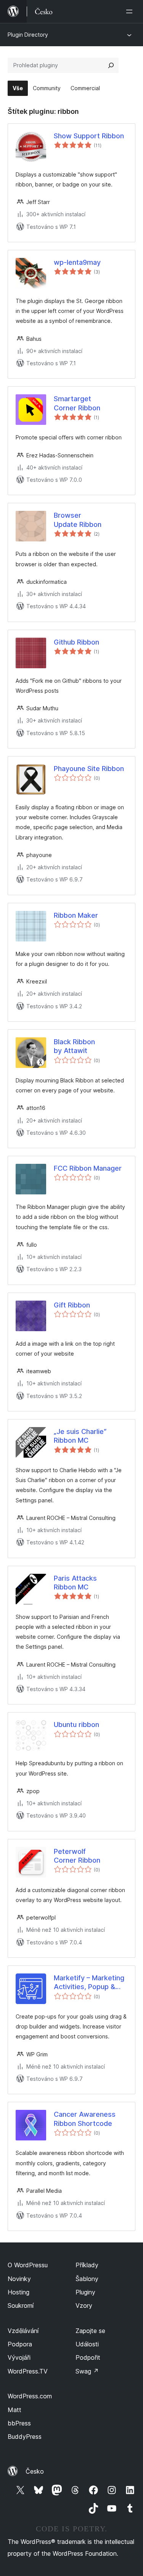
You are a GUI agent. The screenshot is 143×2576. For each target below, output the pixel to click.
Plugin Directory (28, 35)
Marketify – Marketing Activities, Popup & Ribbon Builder (89, 1983)
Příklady (87, 2265)
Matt (14, 2410)
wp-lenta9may (77, 262)
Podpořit (88, 2357)
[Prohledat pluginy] (111, 65)
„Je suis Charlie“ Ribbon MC (80, 1436)
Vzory (84, 2305)
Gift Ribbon (72, 1305)
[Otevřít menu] (131, 11)
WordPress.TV (28, 2371)
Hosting (18, 2292)
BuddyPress (25, 2437)
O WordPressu (28, 2265)
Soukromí (21, 2305)
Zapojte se (90, 2331)
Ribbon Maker (76, 915)
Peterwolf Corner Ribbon (77, 1856)
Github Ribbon (76, 642)
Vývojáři (19, 2357)
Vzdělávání (23, 2331)
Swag (87, 2371)
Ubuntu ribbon (76, 1725)
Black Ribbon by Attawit (74, 1046)
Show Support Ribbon (89, 136)
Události (87, 2344)
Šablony (87, 2279)
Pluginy (85, 2292)
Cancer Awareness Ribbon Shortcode (85, 2119)
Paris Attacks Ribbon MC (75, 1583)
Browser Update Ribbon (78, 520)
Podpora (20, 2344)
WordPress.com (30, 2396)
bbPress (19, 2423)
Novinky (19, 2279)
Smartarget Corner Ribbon (77, 403)
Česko (35, 2471)
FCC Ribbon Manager (88, 1168)
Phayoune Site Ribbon (89, 769)
